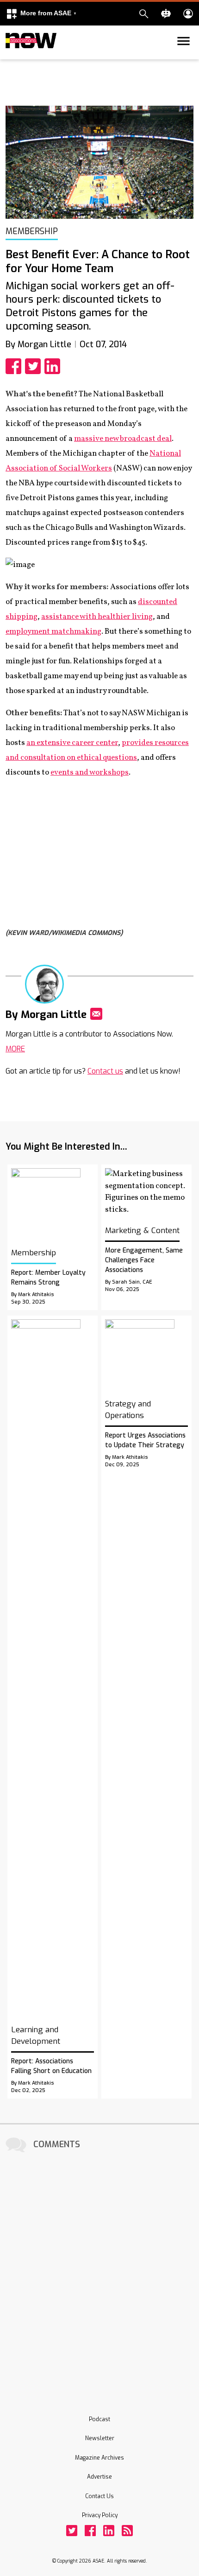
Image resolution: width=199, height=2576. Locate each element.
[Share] (15, 366)
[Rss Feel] (127, 2531)
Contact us (105, 1071)
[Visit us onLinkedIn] (109, 2531)
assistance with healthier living (97, 617)
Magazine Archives (99, 2458)
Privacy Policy (100, 2515)
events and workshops (90, 773)
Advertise (99, 2477)
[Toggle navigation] (11, 57)
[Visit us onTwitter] (72, 2531)
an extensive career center (72, 743)
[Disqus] (99, 2271)
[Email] (96, 1014)
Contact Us (99, 2496)
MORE (15, 1049)
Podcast (99, 2419)
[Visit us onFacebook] (90, 2531)
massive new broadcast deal (123, 439)
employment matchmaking (53, 632)
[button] (41, 14)
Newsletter (100, 2438)
